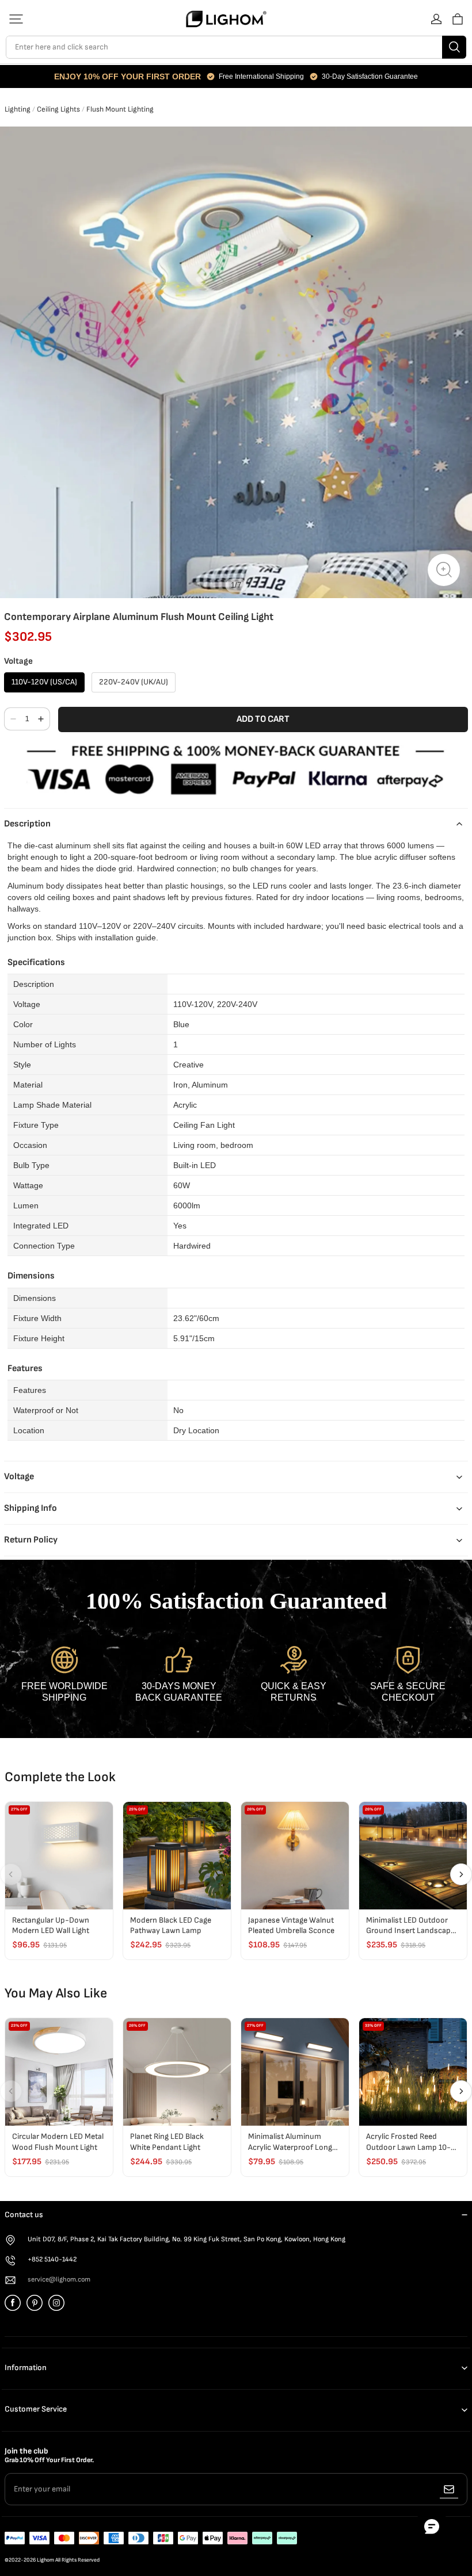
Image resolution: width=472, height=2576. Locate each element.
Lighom (45, 2560)
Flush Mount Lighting (120, 109)
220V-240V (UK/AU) (134, 682)
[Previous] (11, 1874)
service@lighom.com (59, 2280)
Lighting (18, 109)
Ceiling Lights (58, 109)
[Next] (461, 1874)
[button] (16, 19)
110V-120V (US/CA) (44, 682)
